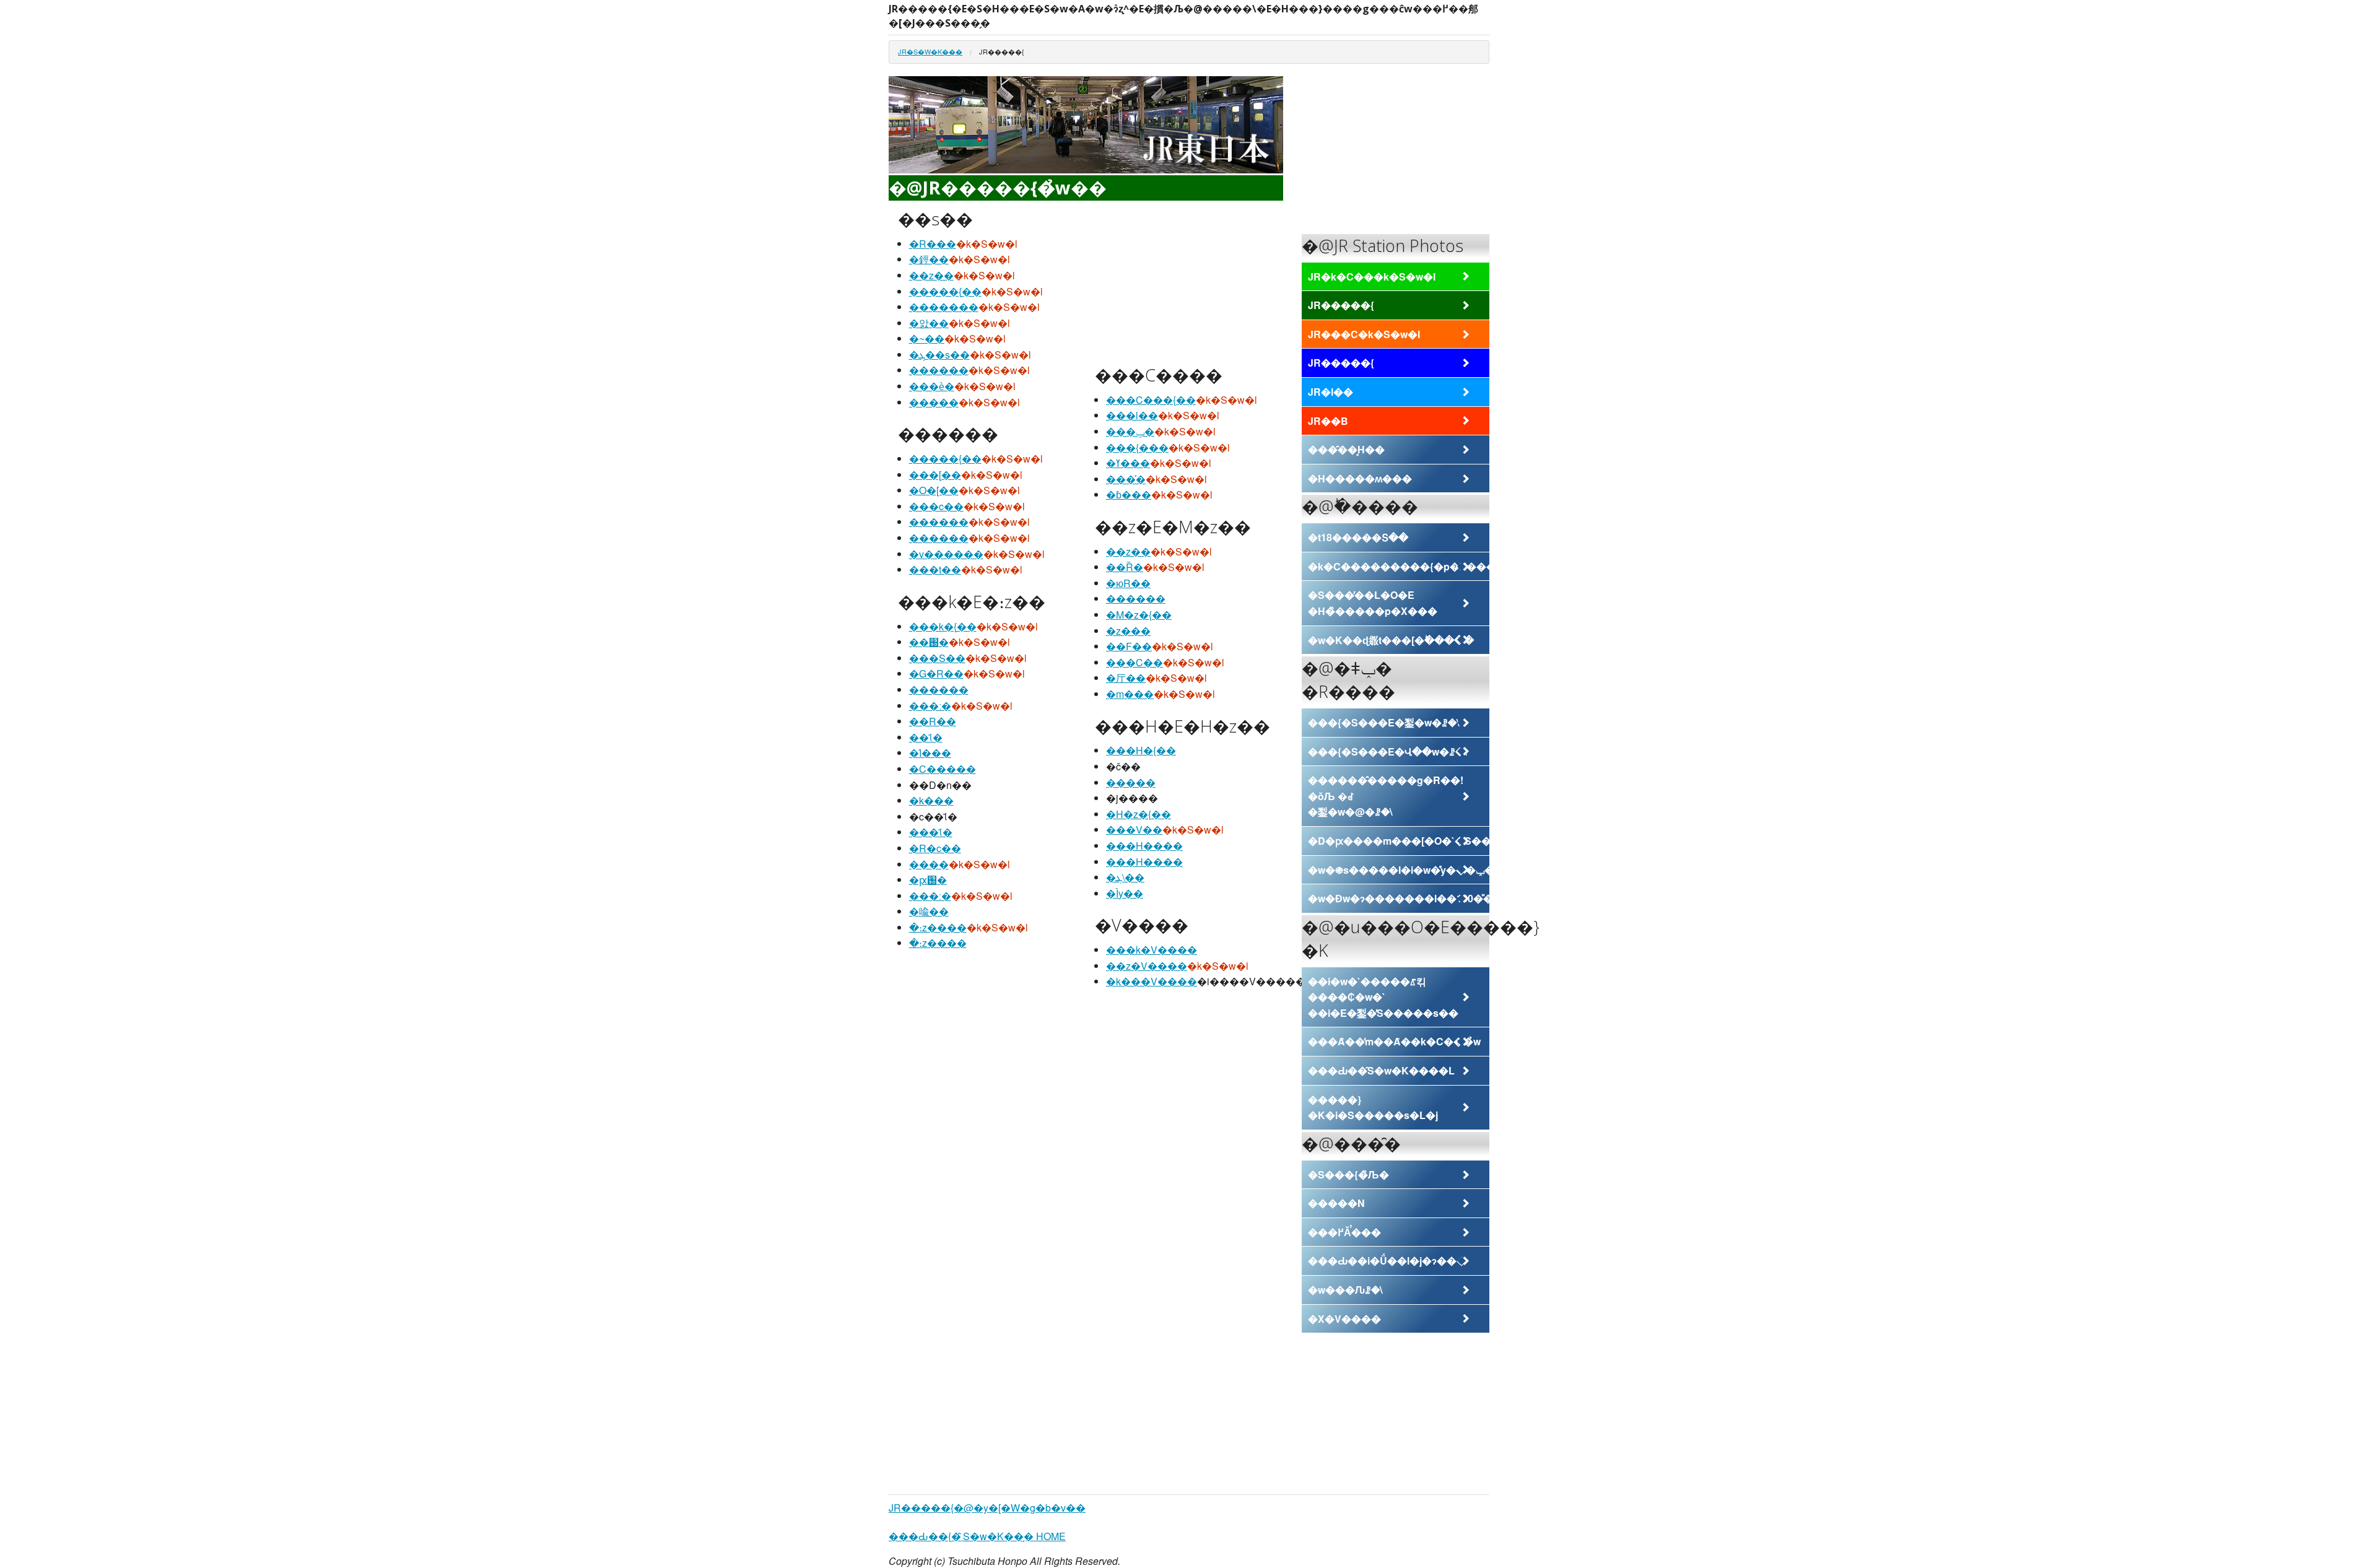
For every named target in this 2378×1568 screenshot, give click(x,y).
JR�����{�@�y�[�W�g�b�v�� (987, 1508)
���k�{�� (943, 626)
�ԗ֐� (928, 880)
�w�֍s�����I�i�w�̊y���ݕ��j (1399, 870)
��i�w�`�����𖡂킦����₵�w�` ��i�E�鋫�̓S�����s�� (1383, 997)
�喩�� (929, 911)
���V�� (1134, 830)
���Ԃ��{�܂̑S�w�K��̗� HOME (977, 1536)
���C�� (1135, 662)
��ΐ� (926, 737)
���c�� (936, 506)
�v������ (946, 554)
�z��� (1128, 631)
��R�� (933, 721)
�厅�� (1126, 678)
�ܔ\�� (1125, 877)
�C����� (943, 769)
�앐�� (929, 323)
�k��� (931, 800)
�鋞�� (929, 259)
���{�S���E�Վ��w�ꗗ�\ (1387, 751)
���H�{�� (1141, 750)
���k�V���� (1152, 950)
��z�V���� (1147, 966)
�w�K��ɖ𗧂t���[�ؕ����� (1391, 640)
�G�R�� (936, 673)
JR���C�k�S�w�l (1364, 334)
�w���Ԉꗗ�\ (1345, 1290)
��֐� (929, 642)
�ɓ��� (1129, 494)
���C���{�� (1151, 400)
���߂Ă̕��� (1344, 1232)
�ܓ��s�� (939, 355)
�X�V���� (1344, 1319)
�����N (1336, 1203)
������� (944, 307)
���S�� (937, 658)
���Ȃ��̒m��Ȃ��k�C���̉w (1394, 1041)
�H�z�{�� (1139, 814)
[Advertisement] (1188, 283)
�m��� (1130, 694)
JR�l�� (1331, 392)
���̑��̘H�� (1346, 449)
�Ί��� (930, 753)
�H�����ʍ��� (1360, 478)
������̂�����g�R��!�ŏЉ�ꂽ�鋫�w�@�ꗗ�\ (1386, 796)
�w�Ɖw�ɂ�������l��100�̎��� (1399, 898)
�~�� (927, 338)
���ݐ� (1130, 431)
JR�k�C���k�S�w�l (1372, 277)
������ (939, 370)
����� (934, 402)
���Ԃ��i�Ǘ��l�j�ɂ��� (1387, 1261)
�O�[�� (934, 490)
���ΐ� (931, 832)
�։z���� (938, 927)
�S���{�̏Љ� (1348, 1174)
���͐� (1126, 479)
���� (929, 864)
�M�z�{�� (1139, 615)
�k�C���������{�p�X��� (1399, 566)
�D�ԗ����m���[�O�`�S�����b (1399, 841)
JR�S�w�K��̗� (930, 51)
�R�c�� (935, 848)
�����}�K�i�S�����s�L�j (1373, 1108)
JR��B (1328, 421)
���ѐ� (932, 386)
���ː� (930, 706)
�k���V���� (1152, 981)
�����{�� (945, 291)
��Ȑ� (1125, 567)
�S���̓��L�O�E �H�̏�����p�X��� (1373, 603)
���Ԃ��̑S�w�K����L (1381, 1070)
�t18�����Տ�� (1358, 537)
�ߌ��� (1128, 463)
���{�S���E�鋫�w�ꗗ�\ (1383, 722)
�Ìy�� (1125, 893)
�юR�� (1128, 583)
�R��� (933, 244)
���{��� (1137, 447)
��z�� (931, 275)
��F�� (1129, 646)
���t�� (935, 569)
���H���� (1144, 846)
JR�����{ (1341, 305)
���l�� (1132, 415)
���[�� (935, 475)
